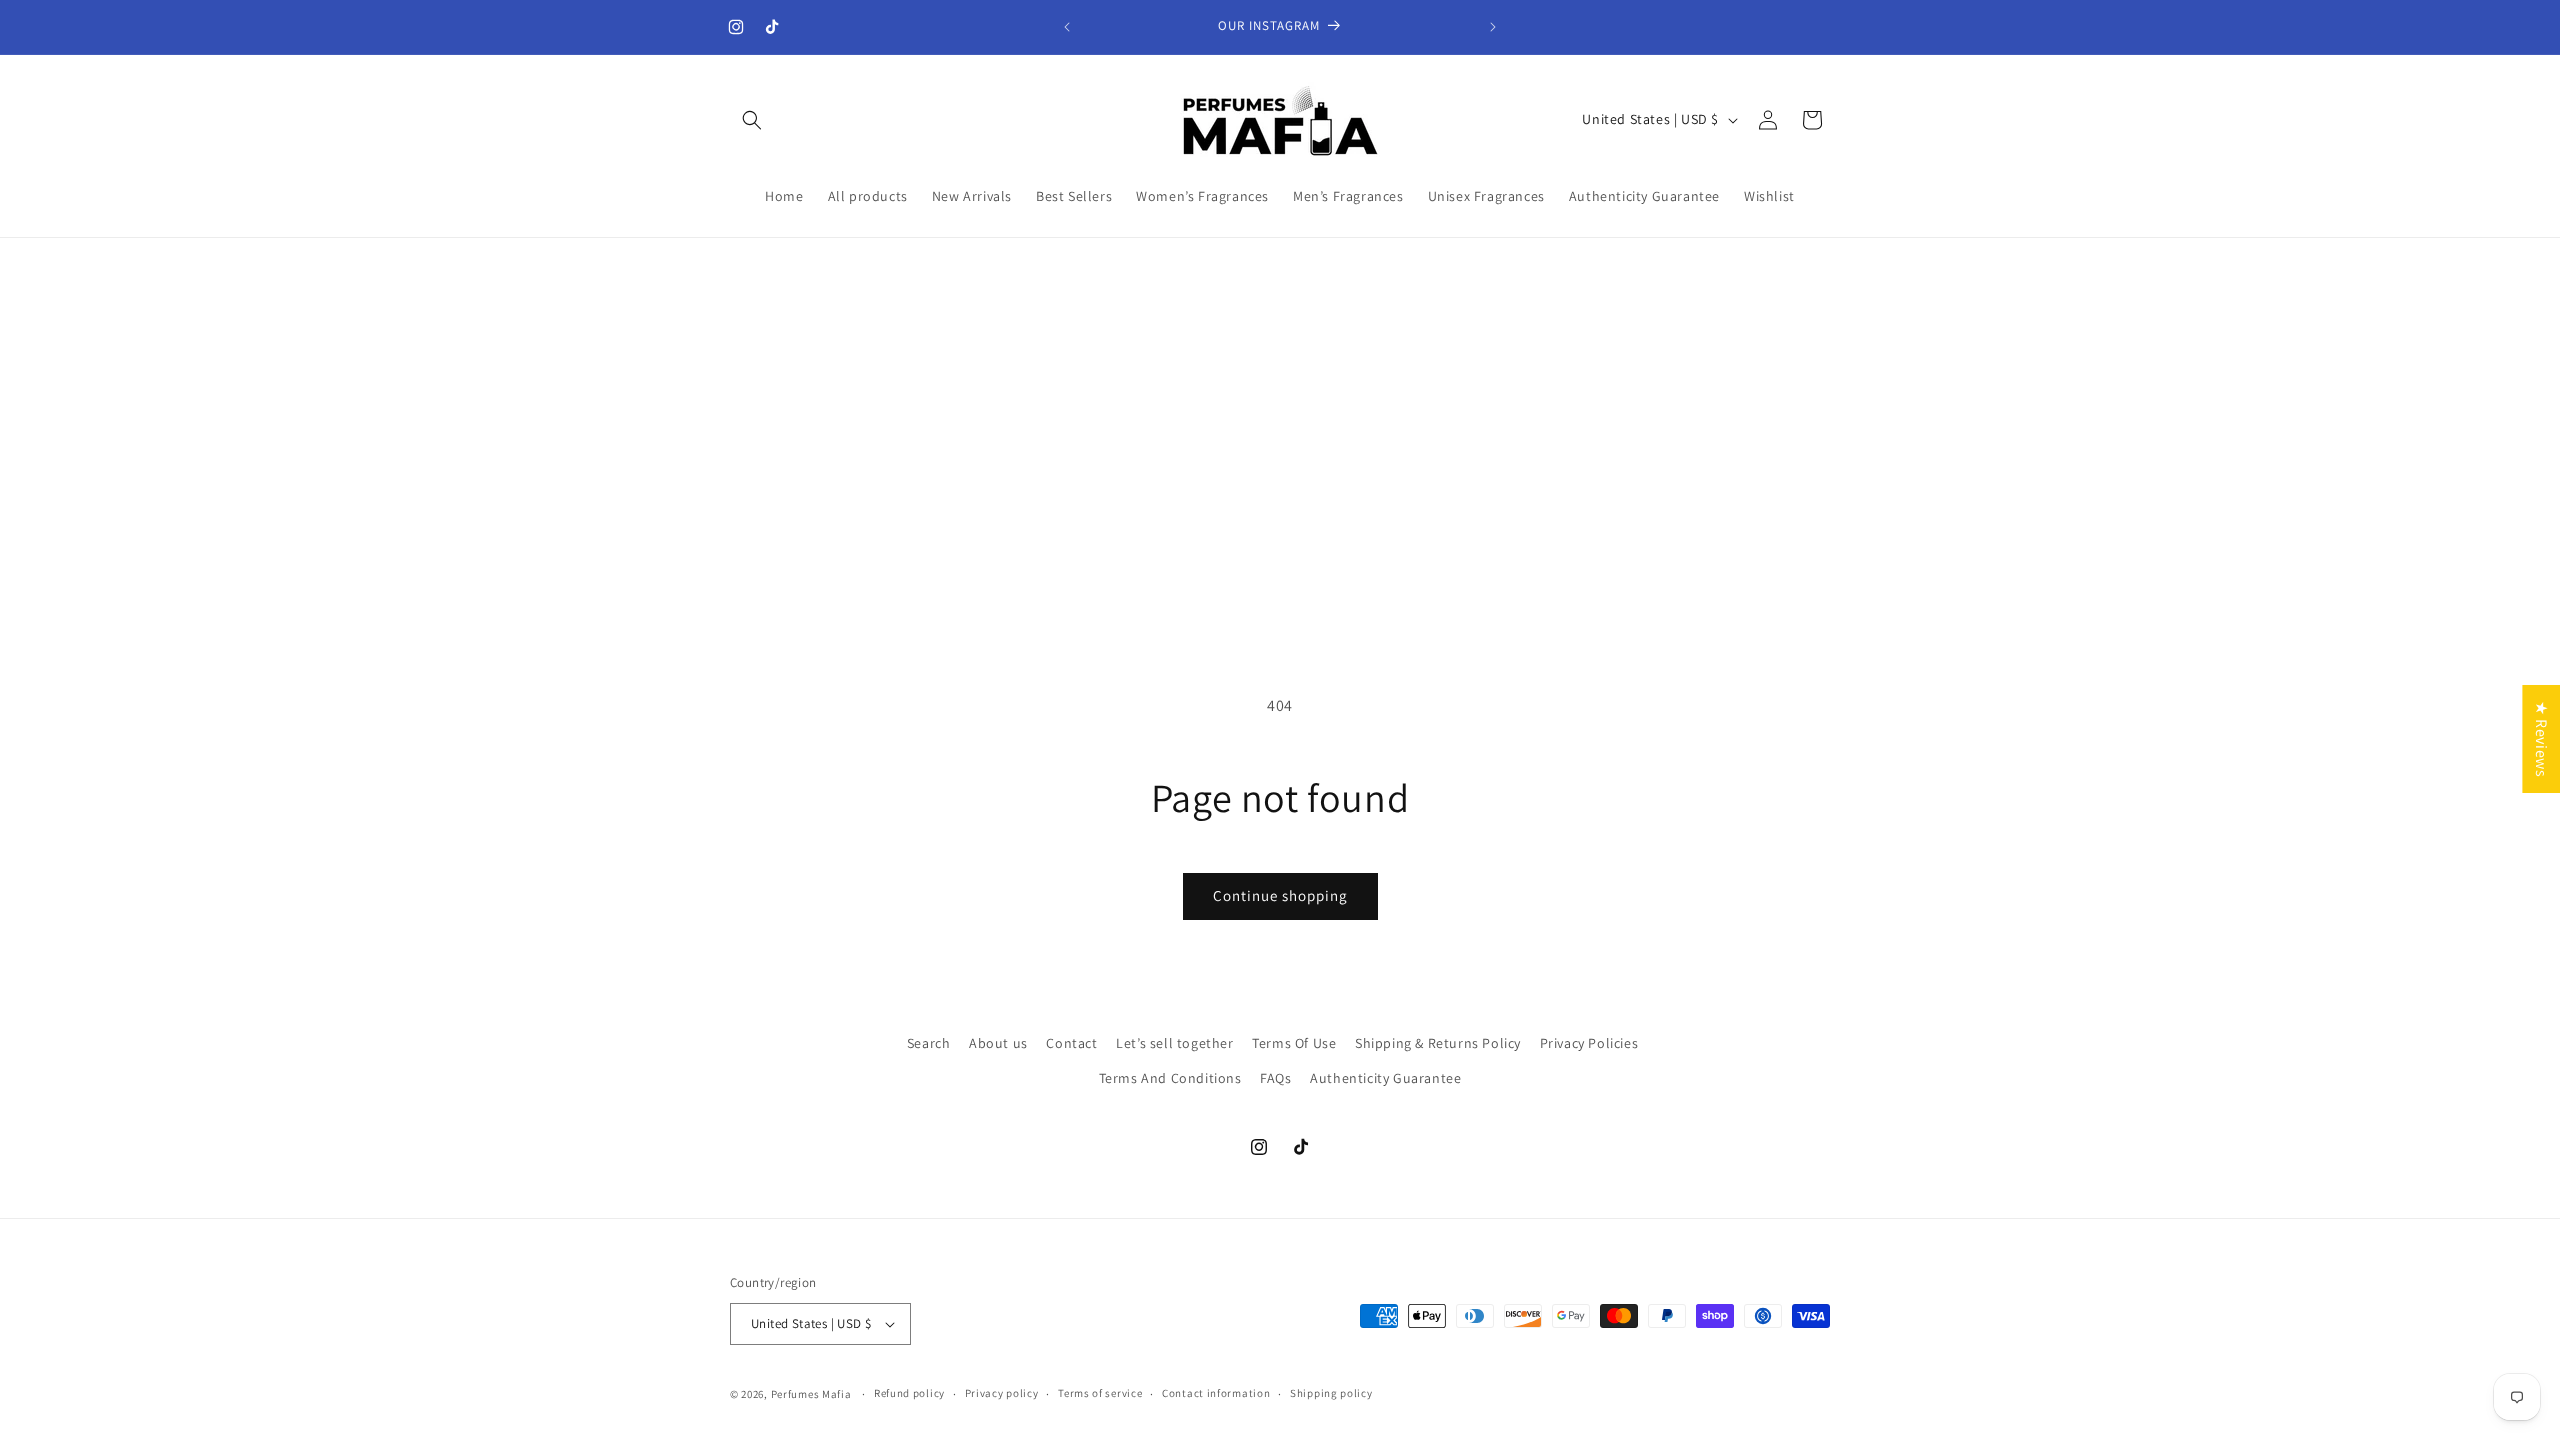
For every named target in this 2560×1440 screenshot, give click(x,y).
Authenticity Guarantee (1385, 1078)
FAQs (1275, 1078)
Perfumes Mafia (811, 1394)
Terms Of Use (1294, 1043)
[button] (752, 120)
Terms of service (1100, 1393)
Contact (1071, 1043)
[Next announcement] (1493, 27)
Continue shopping (1280, 895)
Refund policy (909, 1393)
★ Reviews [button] (2541, 739)
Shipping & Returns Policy (1438, 1043)
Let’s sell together (1174, 1043)
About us (998, 1043)
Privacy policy (1002, 1393)
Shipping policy (1331, 1393)
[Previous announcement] (1067, 27)
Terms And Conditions (1170, 1078)
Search (929, 1043)
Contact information (1216, 1393)
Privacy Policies (1589, 1043)
